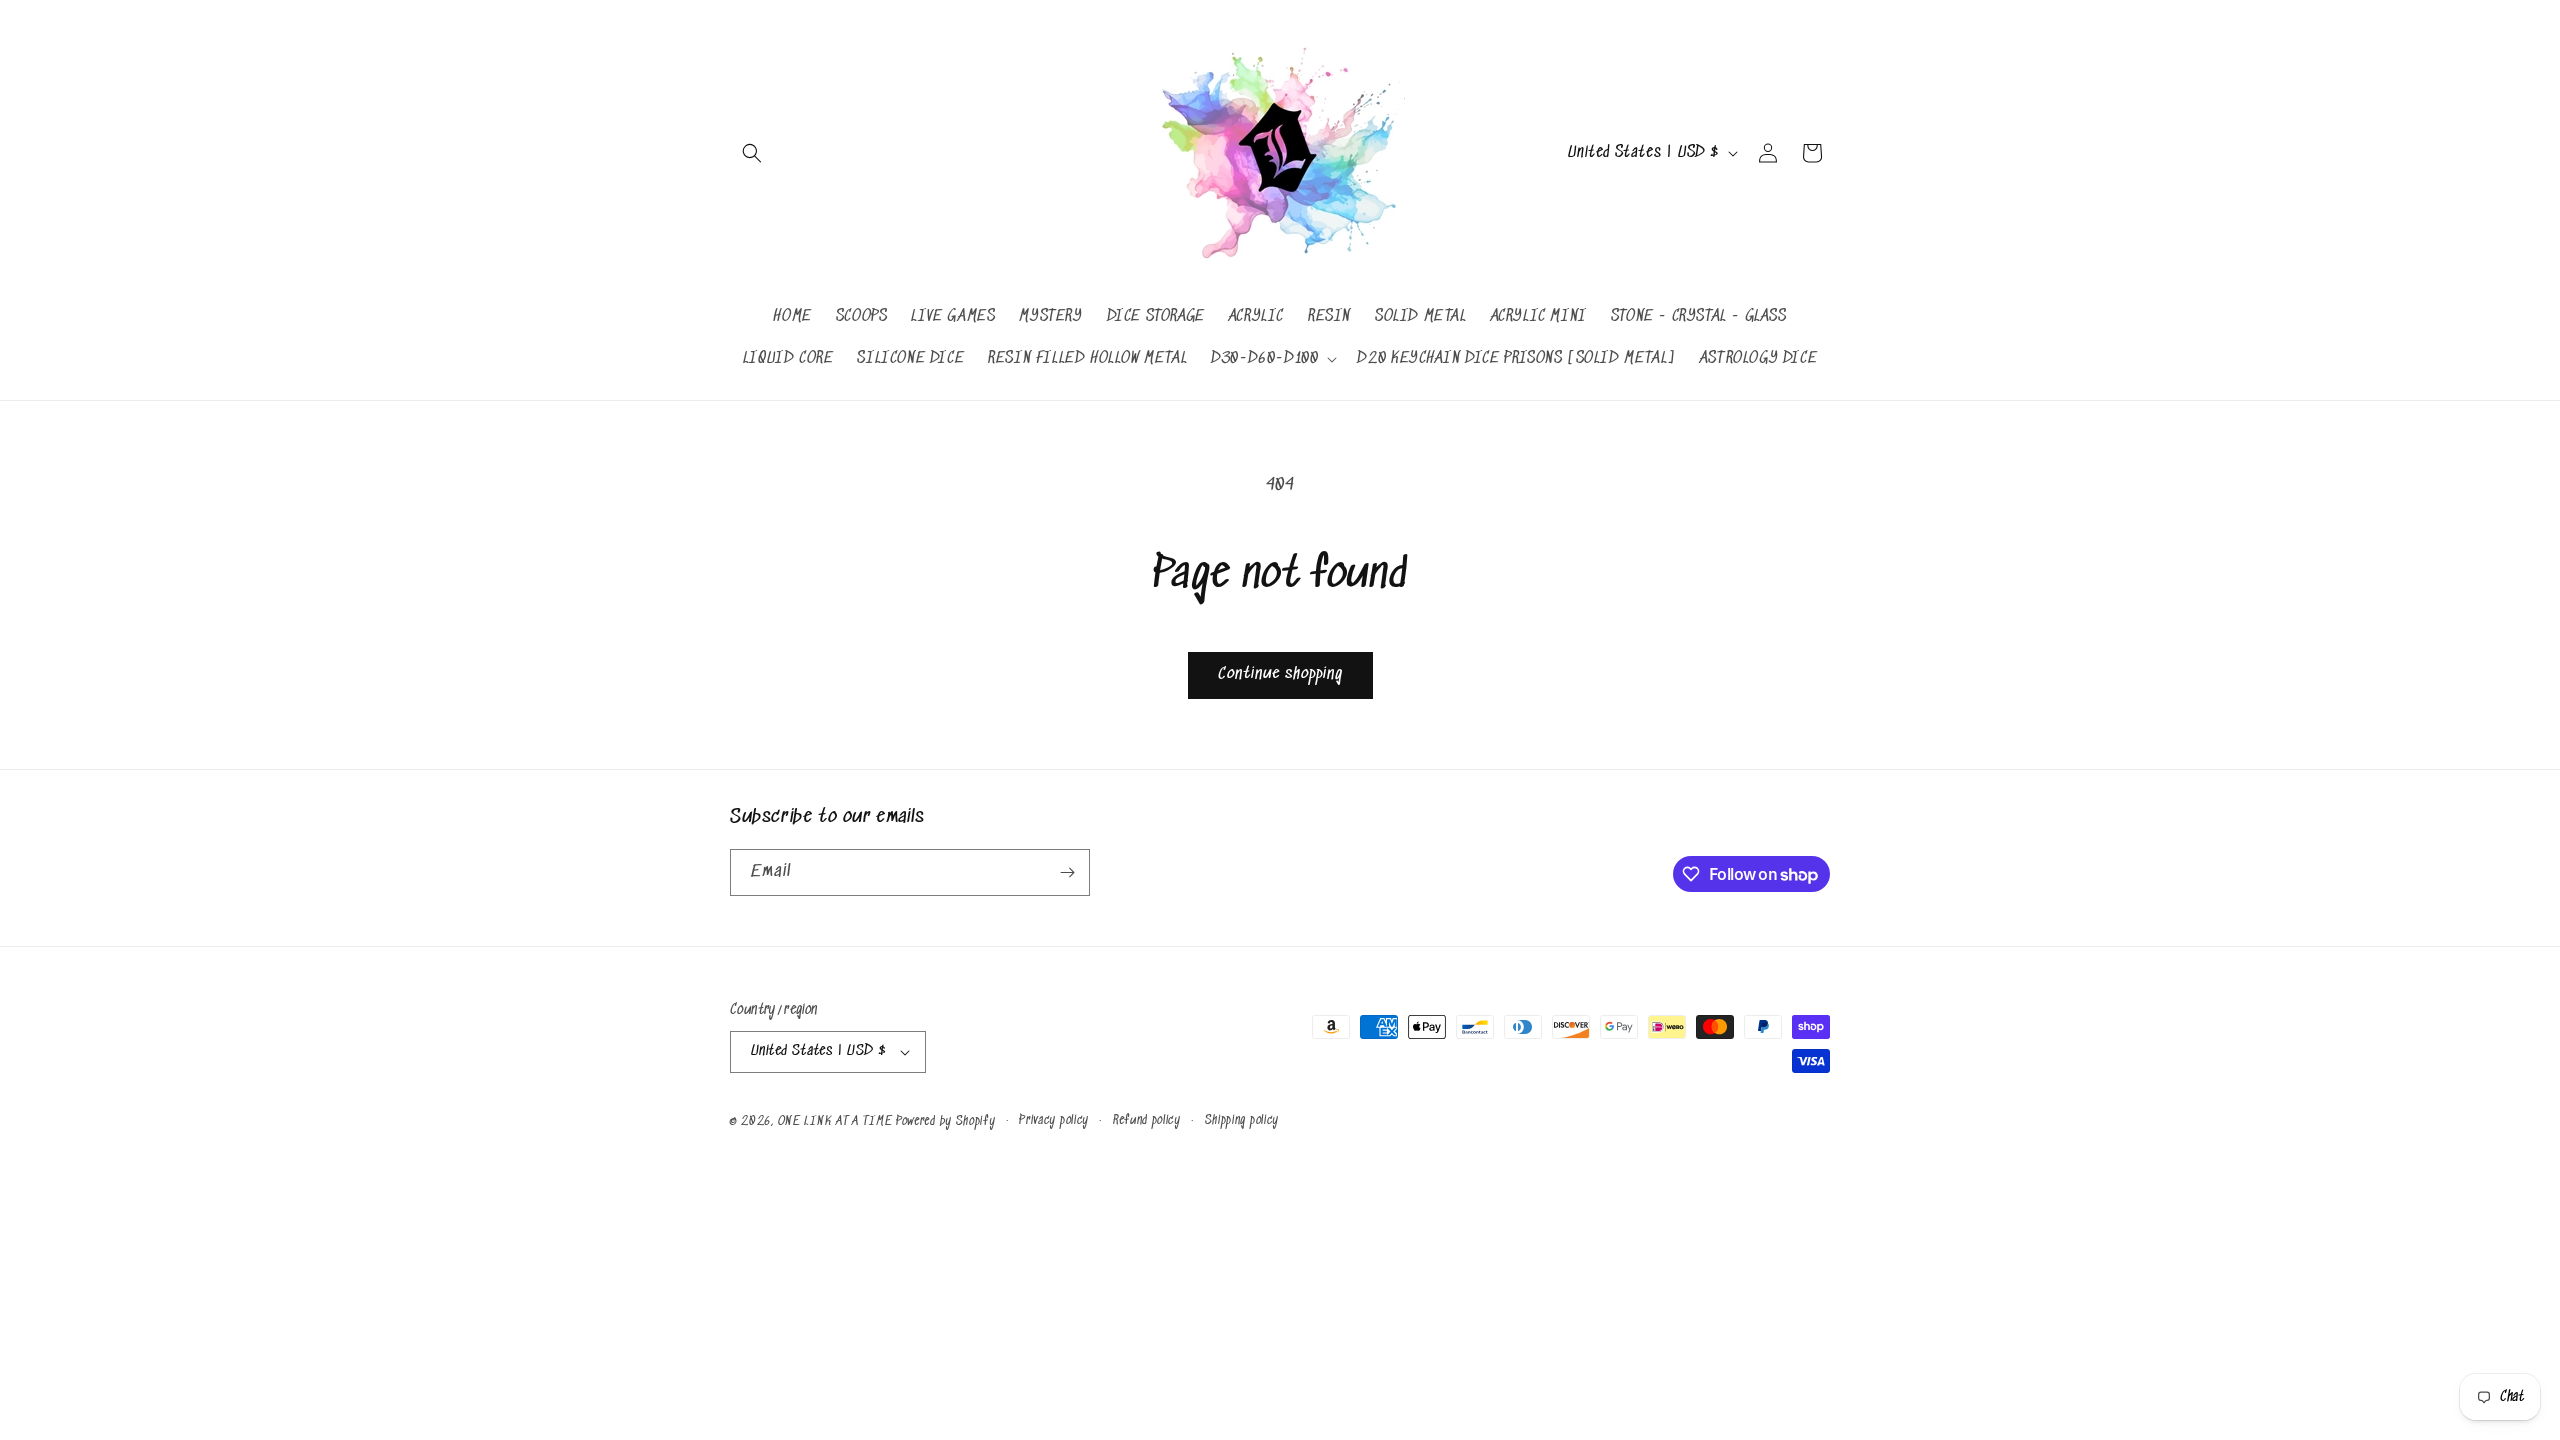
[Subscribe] (1067, 872)
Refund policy (1147, 1120)
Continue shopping (1280, 674)
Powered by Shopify (946, 1121)
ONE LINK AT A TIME (835, 1121)
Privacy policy (1054, 1120)
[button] (752, 153)
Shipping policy (1242, 1120)
